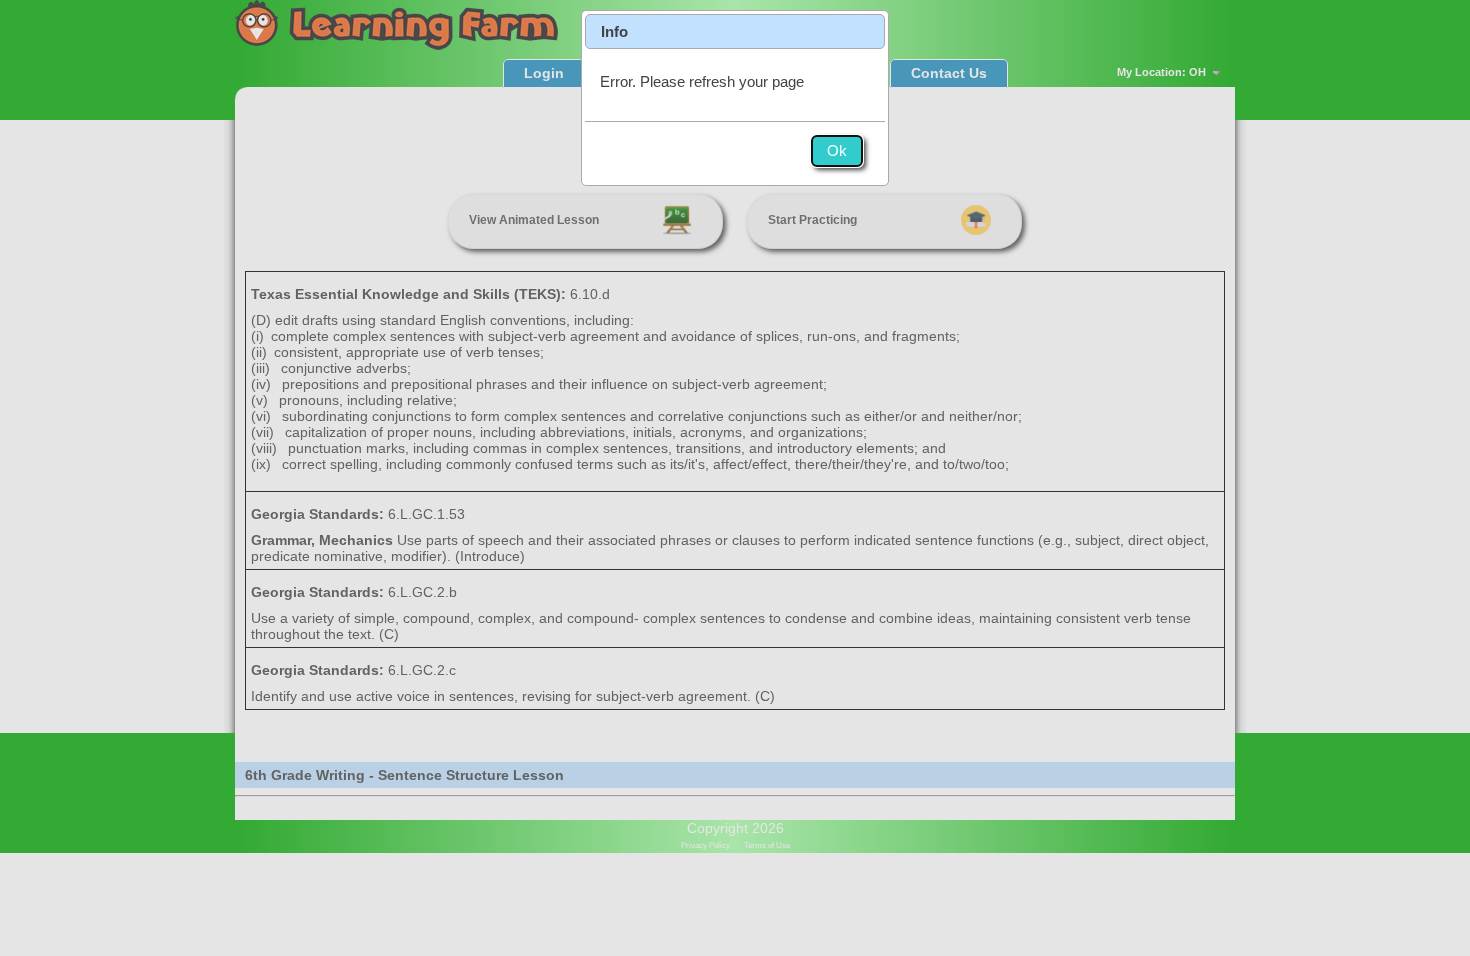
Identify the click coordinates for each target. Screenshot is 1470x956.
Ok (837, 150)
